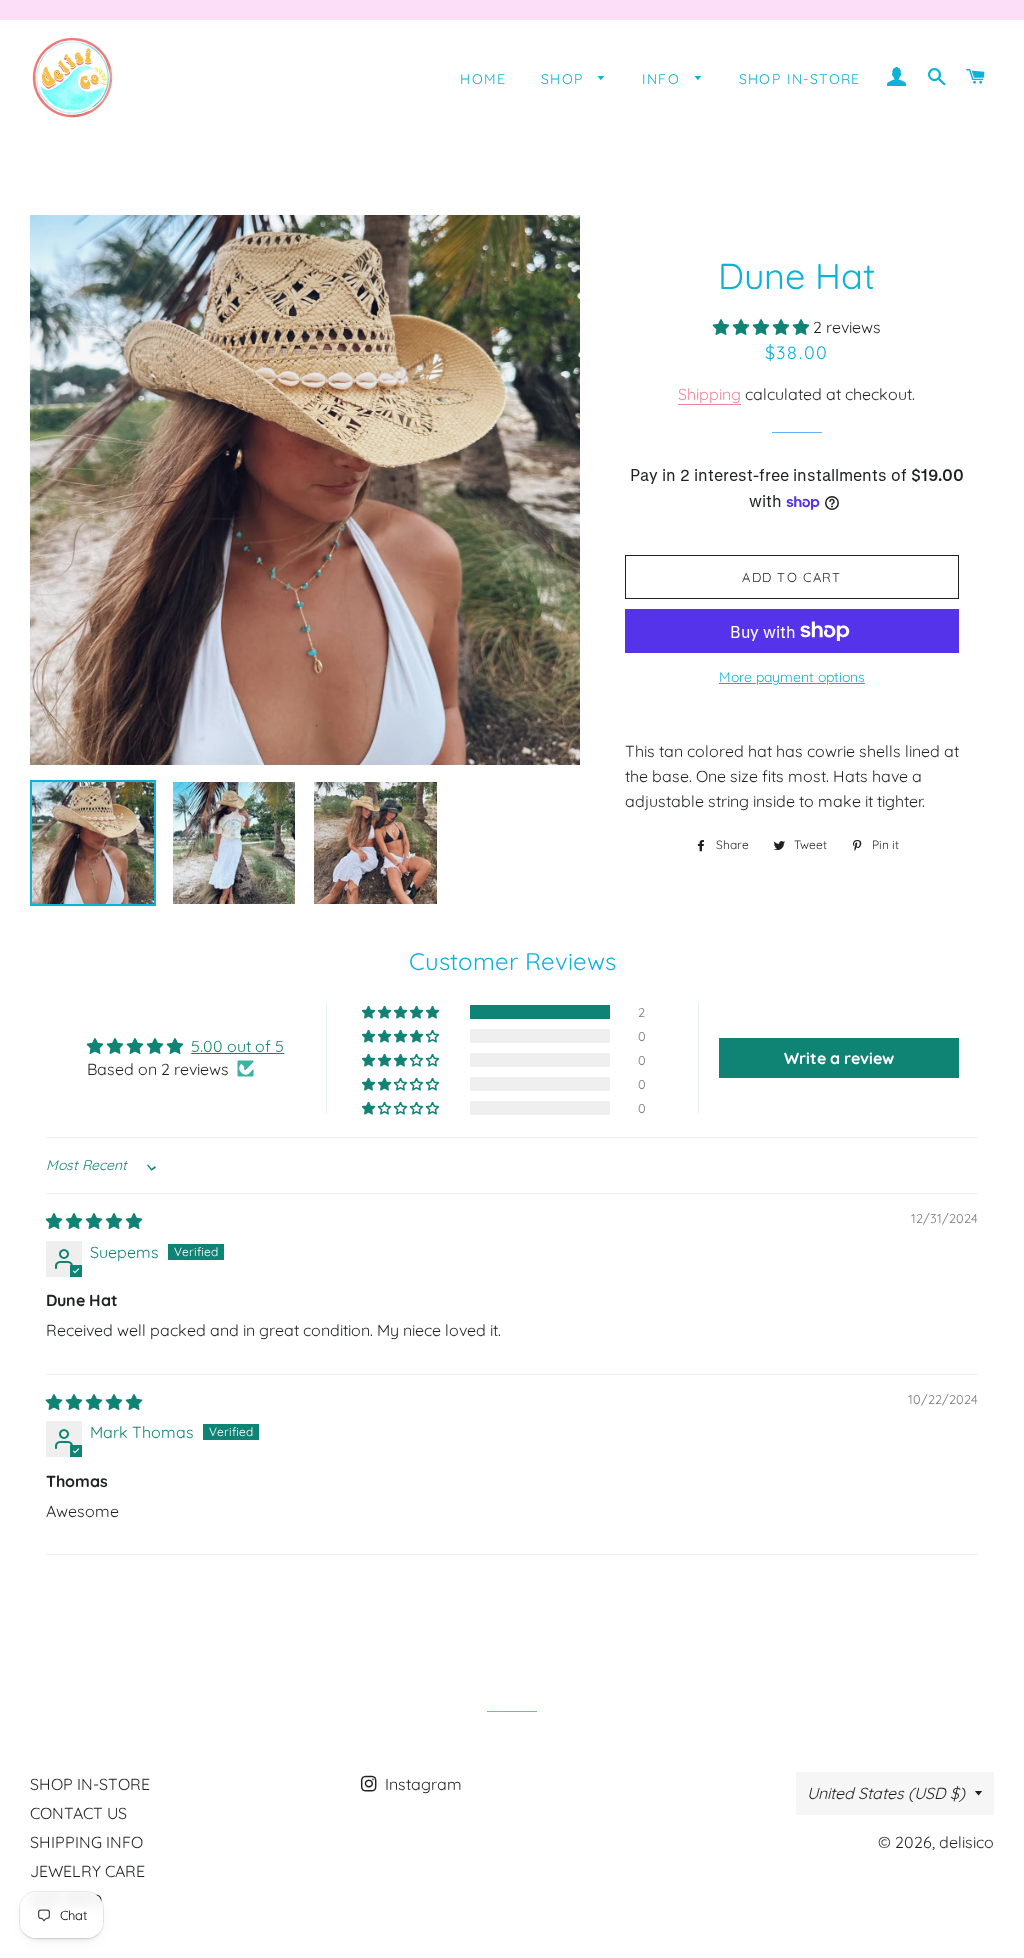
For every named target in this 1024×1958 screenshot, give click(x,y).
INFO (664, 79)
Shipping (709, 394)
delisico (966, 1842)
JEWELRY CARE (87, 1871)
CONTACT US (78, 1813)
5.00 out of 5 (237, 1046)
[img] (94, 1221)
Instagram (421, 1784)
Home (483, 79)
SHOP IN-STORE (800, 79)
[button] (763, 327)
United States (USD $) (886, 1793)
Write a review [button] (839, 1058)
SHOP (565, 79)
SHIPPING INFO (86, 1842)
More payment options (792, 677)
